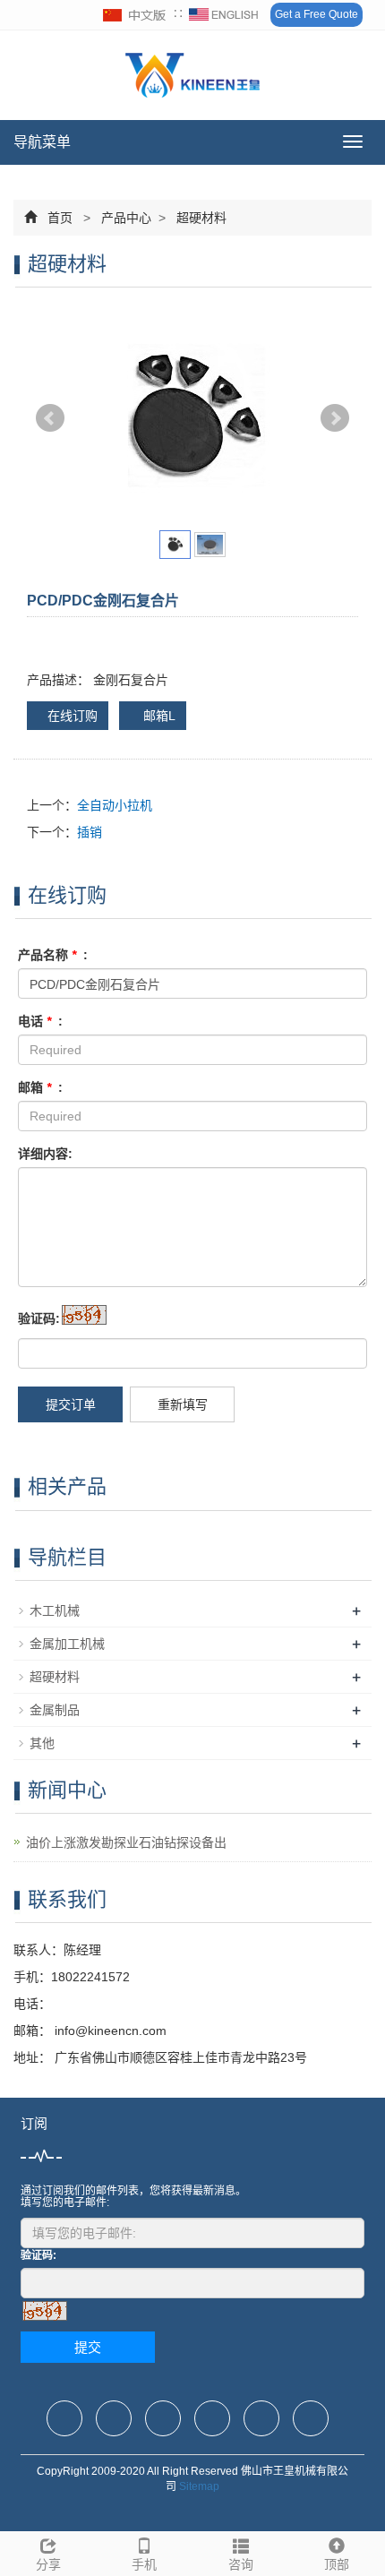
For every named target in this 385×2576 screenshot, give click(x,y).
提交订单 (71, 1404)
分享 (48, 2564)
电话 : (40, 1021)
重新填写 (183, 1404)
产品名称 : (53, 955)
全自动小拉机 (115, 805)
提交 (88, 2347)
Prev (50, 418)
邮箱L (158, 716)
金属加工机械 (67, 1644)
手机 (144, 2564)
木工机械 (55, 1610)
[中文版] (135, 15)
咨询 (241, 2564)
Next (335, 418)
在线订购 (73, 716)
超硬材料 (200, 218)
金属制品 (55, 1710)
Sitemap (199, 2486)
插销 (90, 832)
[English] (224, 15)
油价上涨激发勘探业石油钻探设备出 (126, 1842)
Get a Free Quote (317, 14)
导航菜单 (42, 142)
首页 (60, 218)
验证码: (39, 1318)
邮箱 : (40, 1087)
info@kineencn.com (109, 2031)
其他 (42, 1743)
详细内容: (45, 1154)
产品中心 (126, 218)
